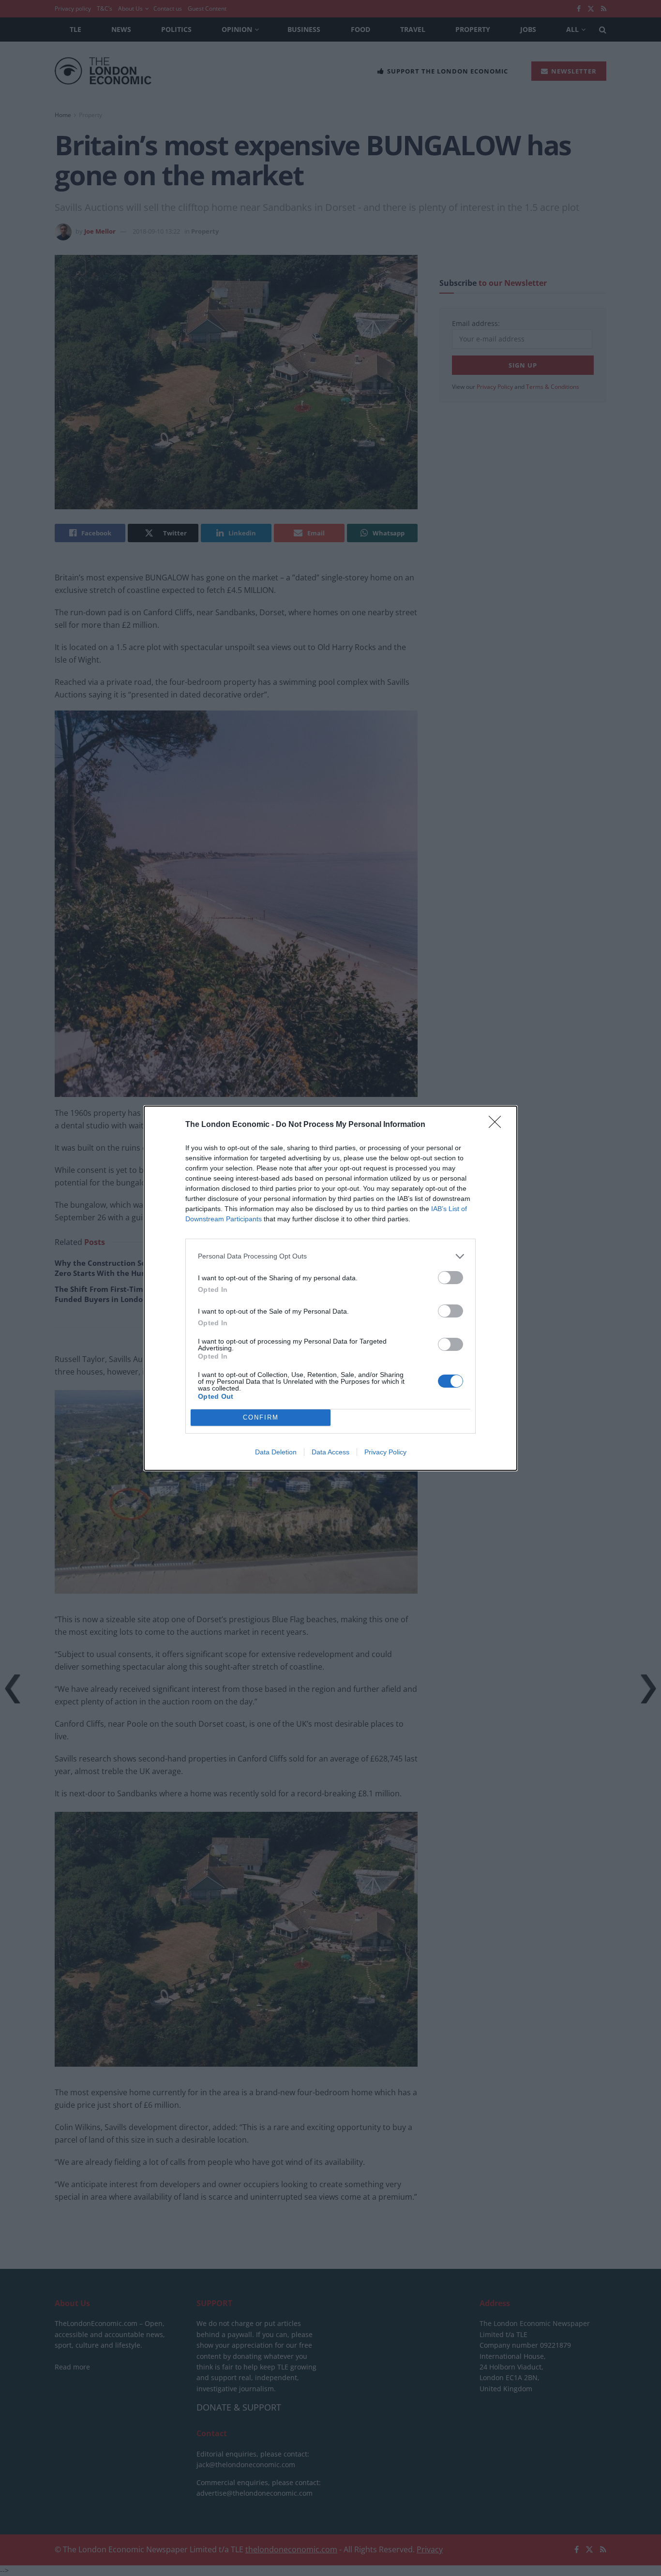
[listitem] (330, 1256)
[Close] (498, 1125)
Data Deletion (276, 1452)
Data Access (330, 1452)
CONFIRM (261, 1417)
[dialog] (330, 1288)
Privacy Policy (385, 1452)
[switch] (451, 1278)
